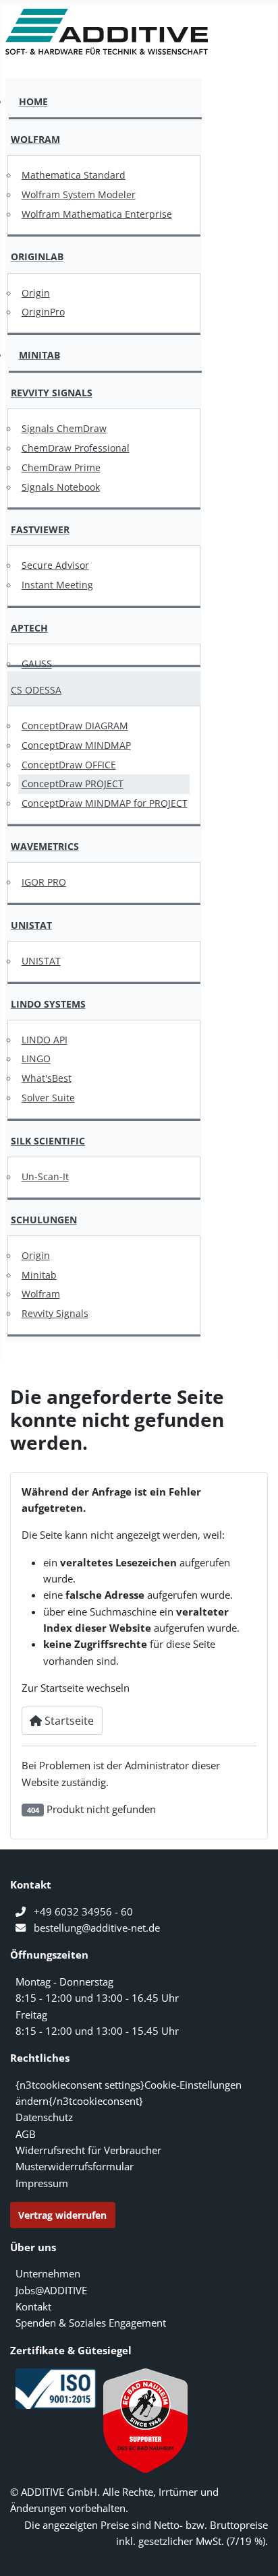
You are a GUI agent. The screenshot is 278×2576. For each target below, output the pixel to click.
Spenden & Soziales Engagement (91, 2323)
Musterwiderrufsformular (75, 2166)
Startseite (68, 1721)
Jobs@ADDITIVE (51, 2290)
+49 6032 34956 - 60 (83, 1911)
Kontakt (33, 2306)
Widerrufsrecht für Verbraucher (88, 2150)
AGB (26, 2134)
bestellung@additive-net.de (97, 1928)
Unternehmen (48, 2273)
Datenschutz (44, 2117)
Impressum (42, 2183)
